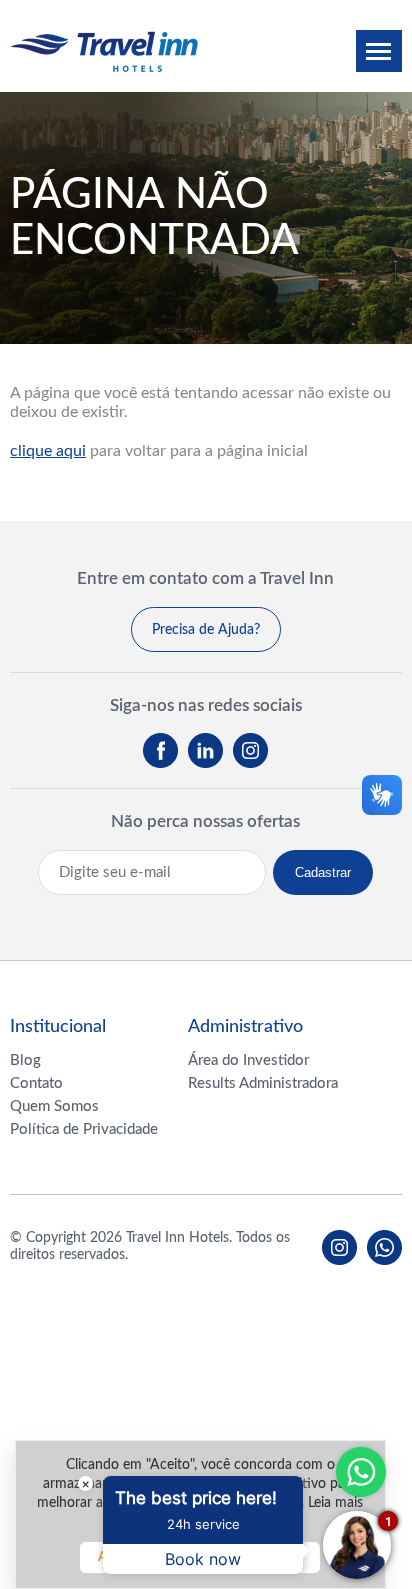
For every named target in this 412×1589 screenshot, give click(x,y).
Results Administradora (263, 1083)
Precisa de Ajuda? (206, 630)
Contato (36, 1083)
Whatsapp (361, 1472)
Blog (25, 1060)
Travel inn (104, 51)
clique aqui (48, 451)
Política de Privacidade (84, 1129)
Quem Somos (54, 1106)
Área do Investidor (248, 1060)
